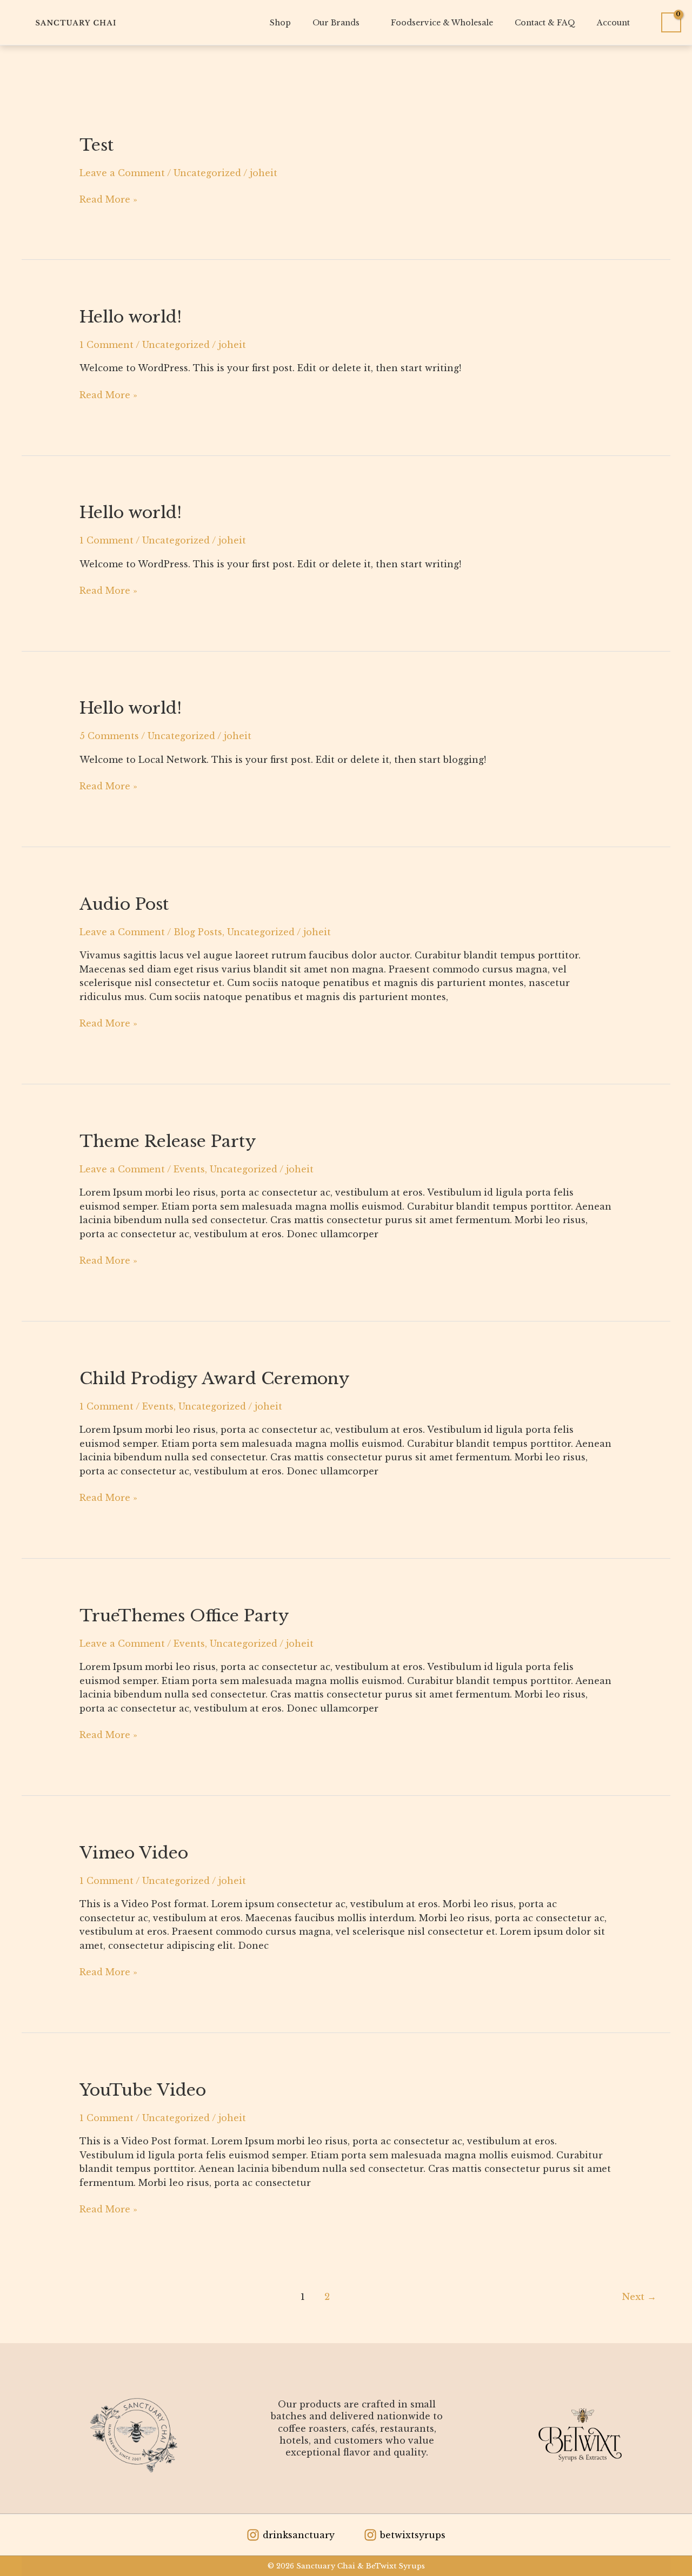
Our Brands (336, 23)
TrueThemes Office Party (184, 1616)
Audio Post (124, 904)
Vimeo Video (134, 1853)
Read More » (108, 199)
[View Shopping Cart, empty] (671, 23)
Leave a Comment (122, 173)
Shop (280, 23)
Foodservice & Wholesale (442, 23)
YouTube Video (143, 2090)
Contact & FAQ (545, 23)
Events (189, 1169)
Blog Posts (198, 932)
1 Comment (107, 345)
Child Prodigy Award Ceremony (215, 1378)
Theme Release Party (168, 1141)
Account (613, 23)
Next (639, 2297)
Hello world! (131, 317)
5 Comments (109, 736)
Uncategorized (207, 173)
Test (97, 145)
